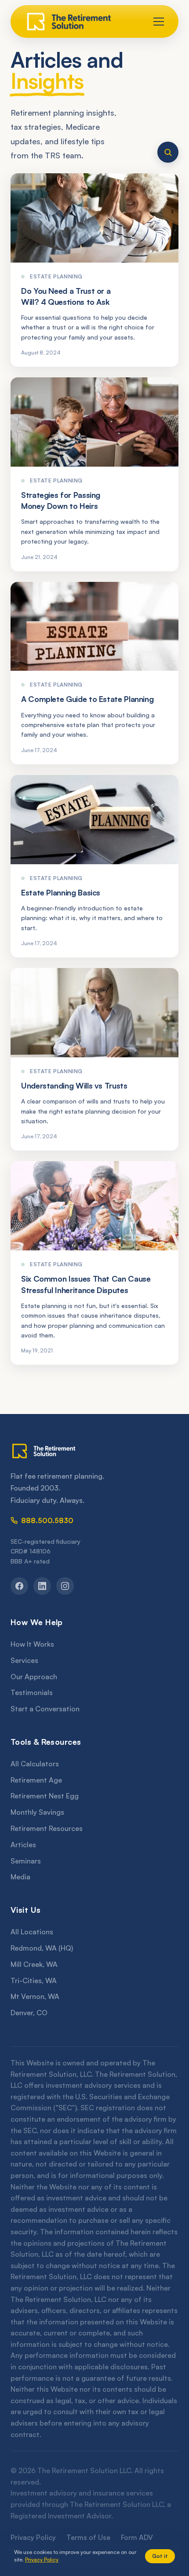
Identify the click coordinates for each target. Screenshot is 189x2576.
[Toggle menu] (159, 22)
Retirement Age (36, 1780)
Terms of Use (88, 2537)
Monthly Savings (37, 1812)
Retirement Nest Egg (45, 1796)
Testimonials (32, 1692)
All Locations (32, 1932)
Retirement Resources (47, 1828)
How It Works (32, 1644)
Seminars (26, 1861)
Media (20, 1877)
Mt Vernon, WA (35, 1996)
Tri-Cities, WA (34, 1980)
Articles (23, 1845)
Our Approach (34, 1677)
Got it (160, 2556)
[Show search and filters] (168, 152)
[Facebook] (19, 1586)
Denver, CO (29, 2013)
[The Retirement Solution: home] (94, 1451)
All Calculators (35, 1764)
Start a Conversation (45, 1709)
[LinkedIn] (42, 1586)
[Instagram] (65, 1586)
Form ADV (137, 2537)
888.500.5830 (47, 1520)
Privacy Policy (33, 2537)
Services (24, 1660)
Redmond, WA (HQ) (42, 1948)
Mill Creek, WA (34, 1964)
